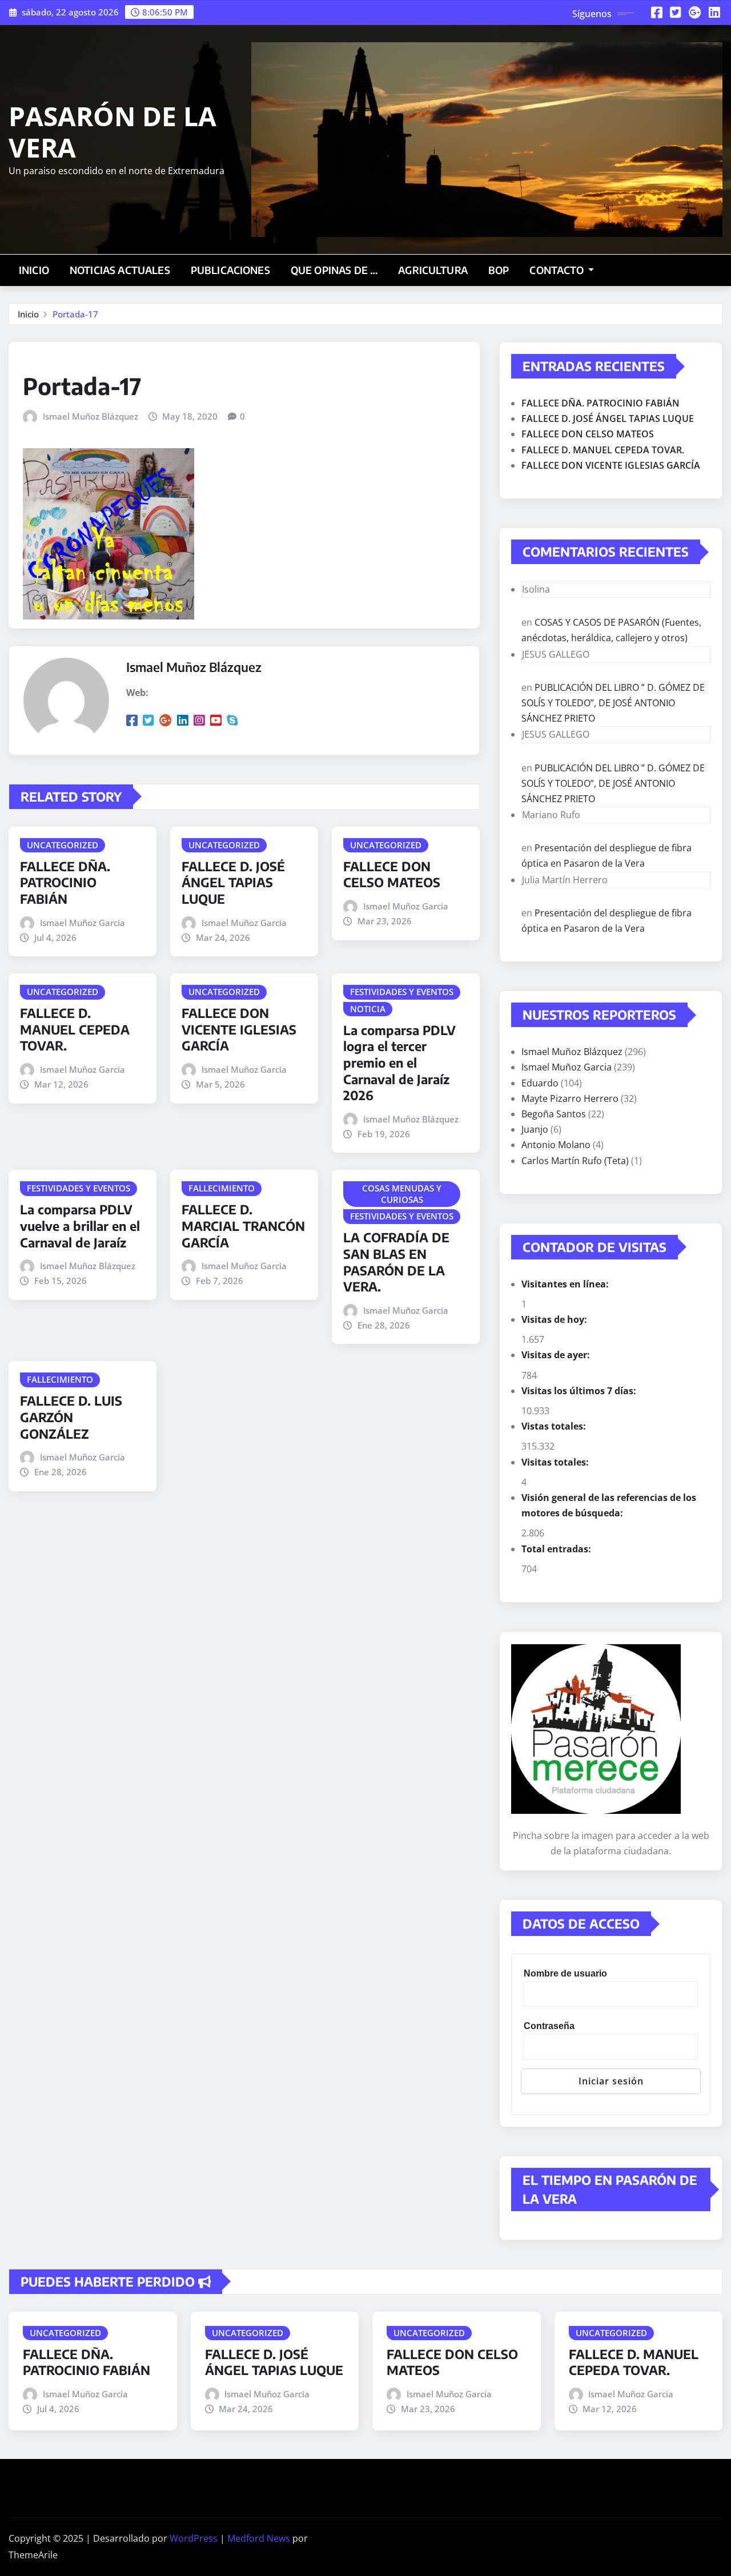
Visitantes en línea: (566, 1284)
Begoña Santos (554, 1114)
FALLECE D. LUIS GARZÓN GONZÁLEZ (71, 1417)
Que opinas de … (334, 270)
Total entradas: (557, 1549)
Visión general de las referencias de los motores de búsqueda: (609, 1505)
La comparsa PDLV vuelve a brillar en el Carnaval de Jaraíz (80, 1225)
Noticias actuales (120, 270)
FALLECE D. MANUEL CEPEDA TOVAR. (75, 1029)
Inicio (34, 270)
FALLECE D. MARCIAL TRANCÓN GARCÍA (243, 1225)
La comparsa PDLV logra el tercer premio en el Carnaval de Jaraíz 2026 (399, 1062)
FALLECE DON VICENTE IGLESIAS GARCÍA (239, 1029)
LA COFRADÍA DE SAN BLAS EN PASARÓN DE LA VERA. (396, 1262)
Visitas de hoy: (555, 1319)
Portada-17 (75, 314)
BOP (499, 270)
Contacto (557, 270)
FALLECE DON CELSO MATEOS (392, 874)
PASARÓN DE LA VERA (113, 132)
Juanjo (535, 1129)
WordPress (194, 2538)
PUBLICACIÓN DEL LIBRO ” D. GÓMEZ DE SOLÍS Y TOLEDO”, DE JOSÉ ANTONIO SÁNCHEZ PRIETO (613, 703)
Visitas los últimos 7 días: (580, 1391)
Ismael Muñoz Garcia (83, 923)
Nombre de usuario (565, 1973)
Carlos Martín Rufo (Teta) (575, 1161)
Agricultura (433, 270)
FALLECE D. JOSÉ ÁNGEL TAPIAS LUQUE (233, 882)
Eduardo (540, 1083)
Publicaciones (230, 270)
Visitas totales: (556, 1462)
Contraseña (549, 2026)
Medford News (259, 2538)
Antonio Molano (556, 1145)
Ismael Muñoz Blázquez (91, 416)
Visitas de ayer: (557, 1355)
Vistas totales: (555, 1426)
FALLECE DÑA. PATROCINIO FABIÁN (65, 882)
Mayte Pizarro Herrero (570, 1098)
